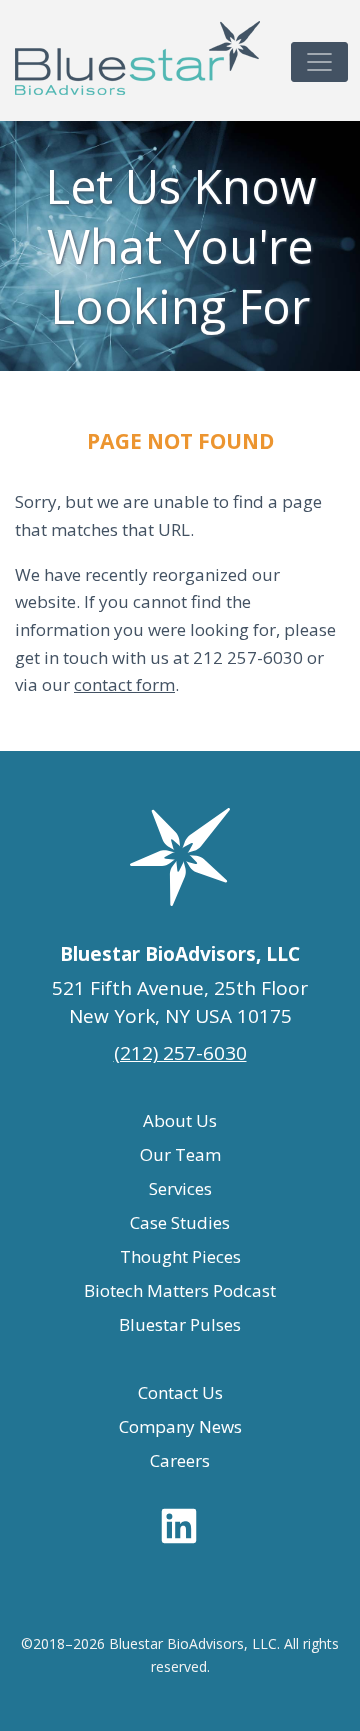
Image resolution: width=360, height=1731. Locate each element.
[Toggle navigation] (319, 62)
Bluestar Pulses (180, 1324)
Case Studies (180, 1222)
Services (180, 1188)
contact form (124, 684)
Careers (180, 1460)
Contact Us (180, 1392)
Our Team (180, 1154)
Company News (180, 1426)
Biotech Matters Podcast (180, 1290)
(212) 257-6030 (180, 1053)
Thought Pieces (180, 1256)
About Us (180, 1120)
